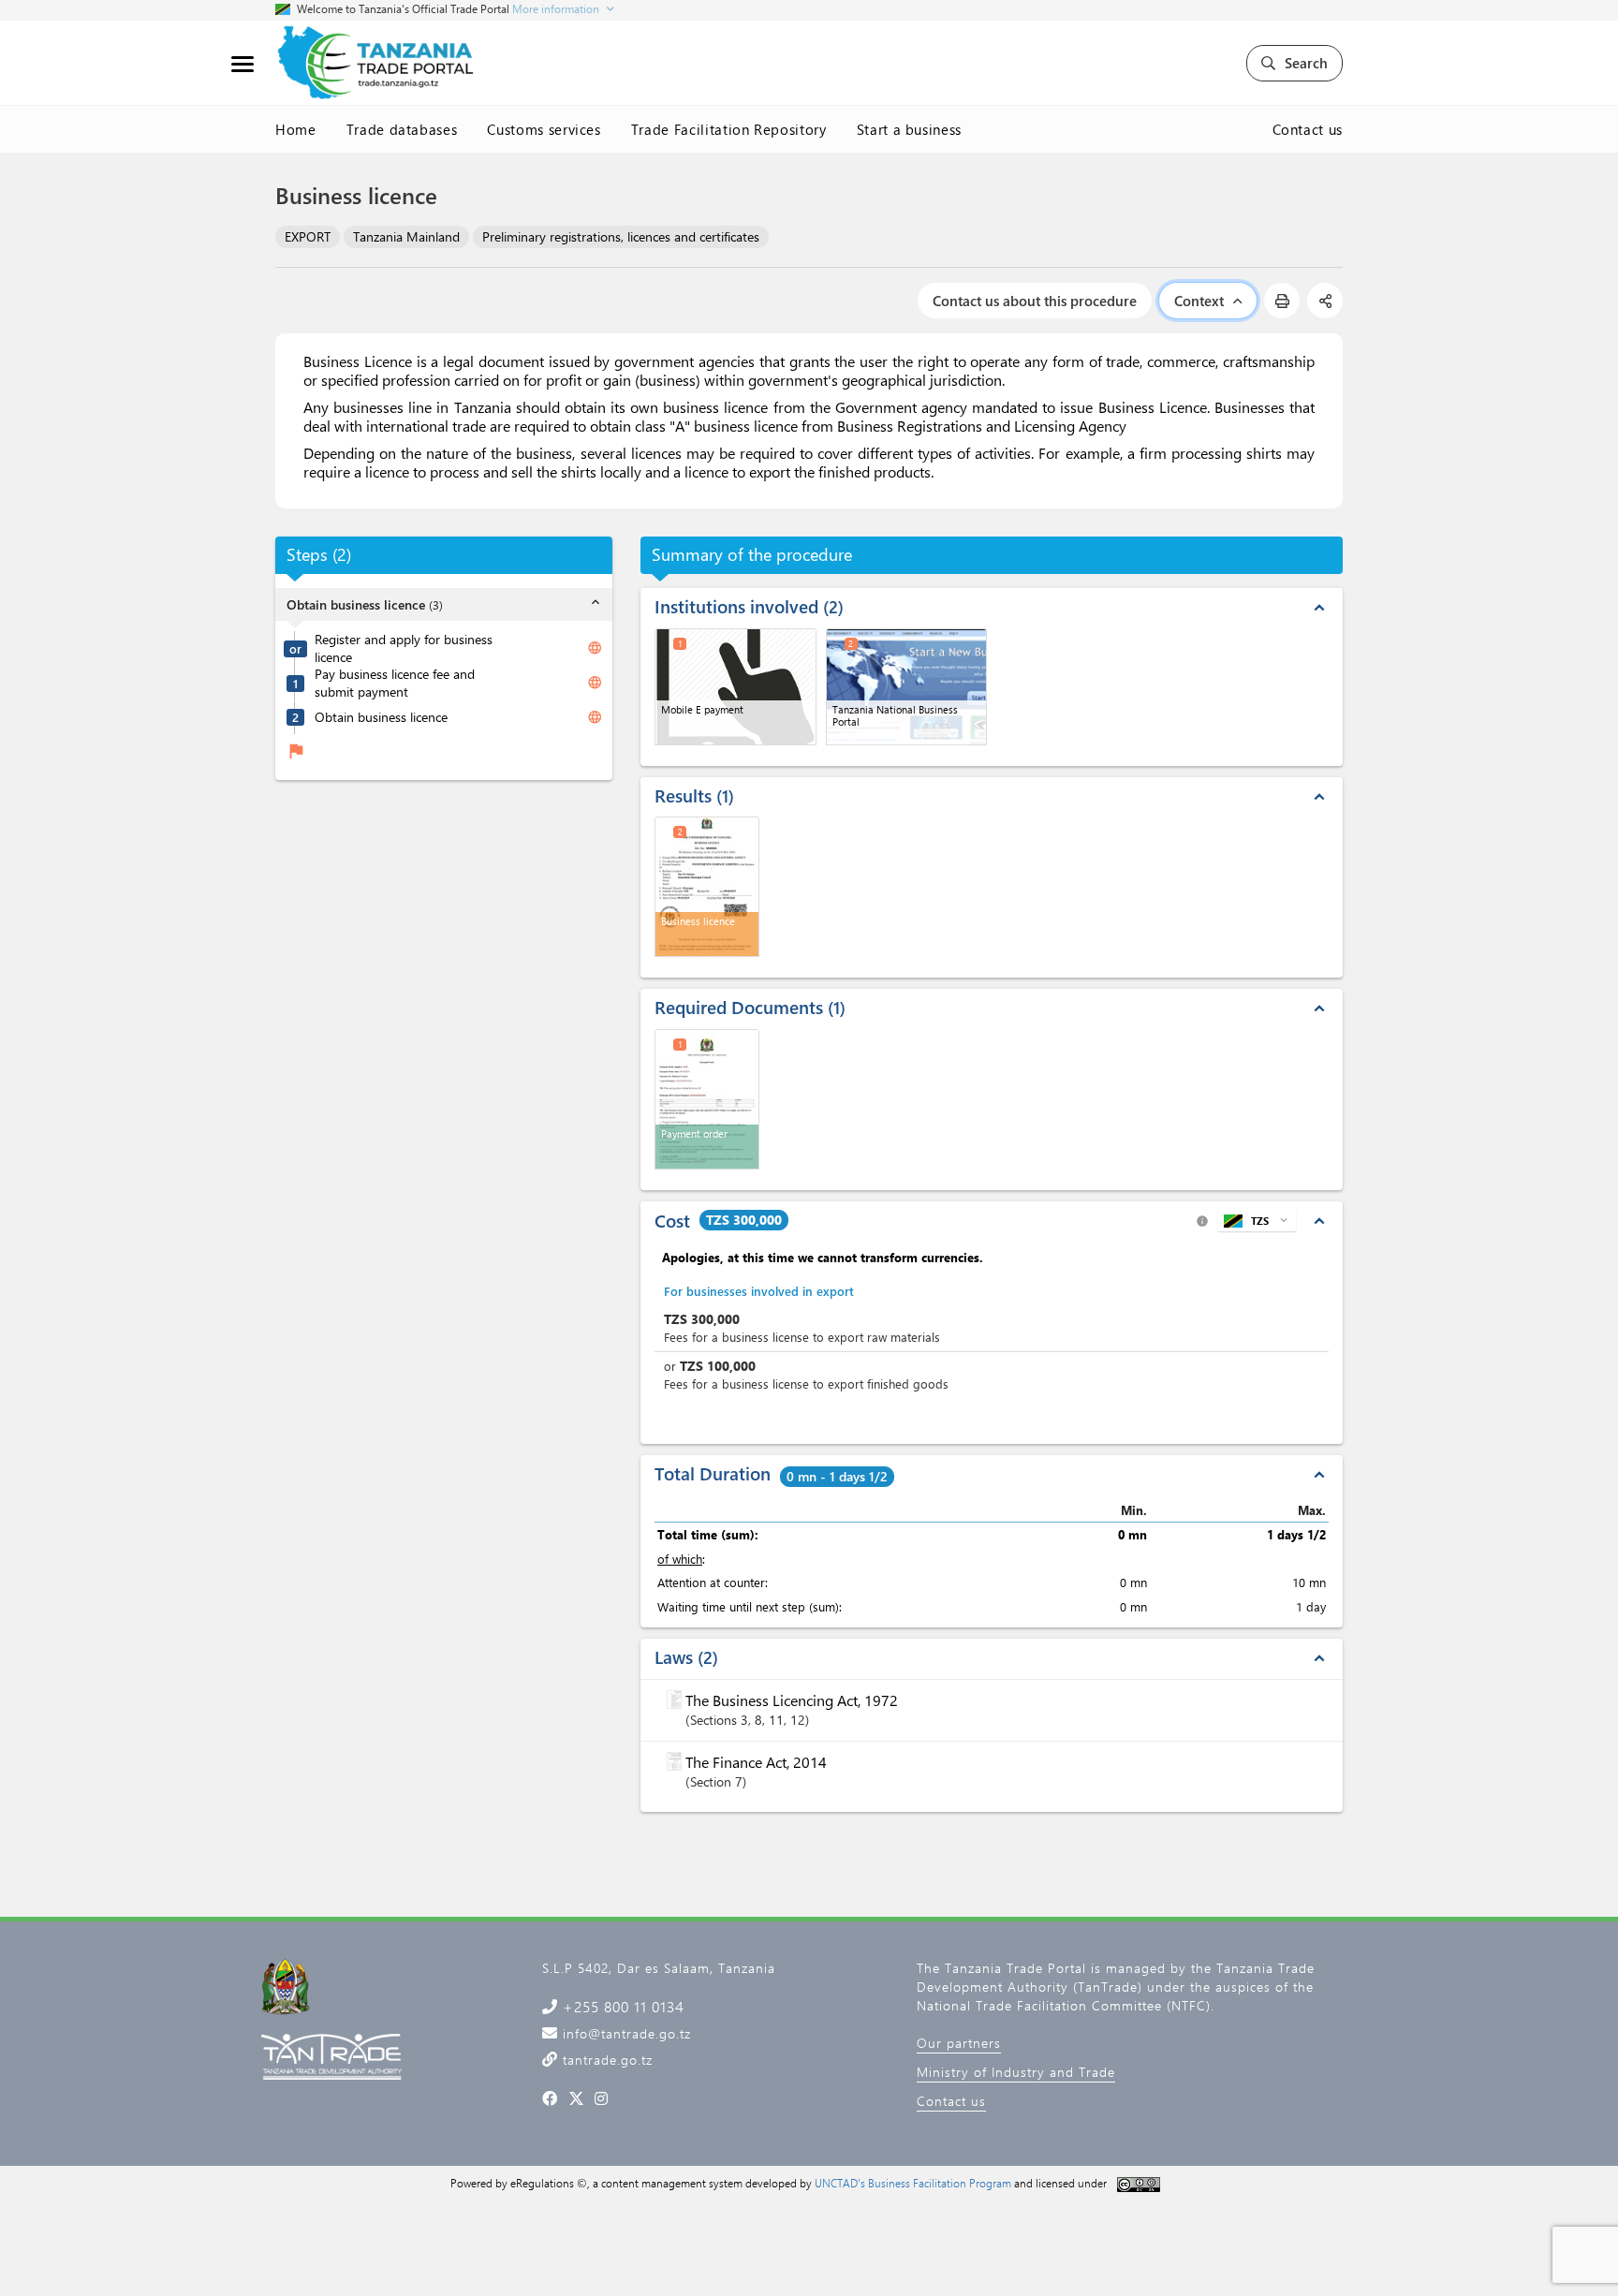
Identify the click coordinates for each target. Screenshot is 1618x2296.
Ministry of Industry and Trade (1016, 2072)
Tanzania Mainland (406, 236)
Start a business (909, 129)
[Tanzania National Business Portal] (907, 687)
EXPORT (308, 236)
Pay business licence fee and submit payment (395, 683)
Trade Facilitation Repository (729, 129)
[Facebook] (550, 2098)
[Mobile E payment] (735, 687)
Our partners (959, 2043)
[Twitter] (576, 2098)
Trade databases (402, 129)
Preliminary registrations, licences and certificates (621, 236)
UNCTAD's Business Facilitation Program (913, 2183)
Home (296, 129)
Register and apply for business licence (404, 648)
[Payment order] (707, 1099)
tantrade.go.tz (605, 2060)
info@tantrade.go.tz (625, 2033)
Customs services (544, 129)
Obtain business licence (381, 717)
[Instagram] (602, 2098)
